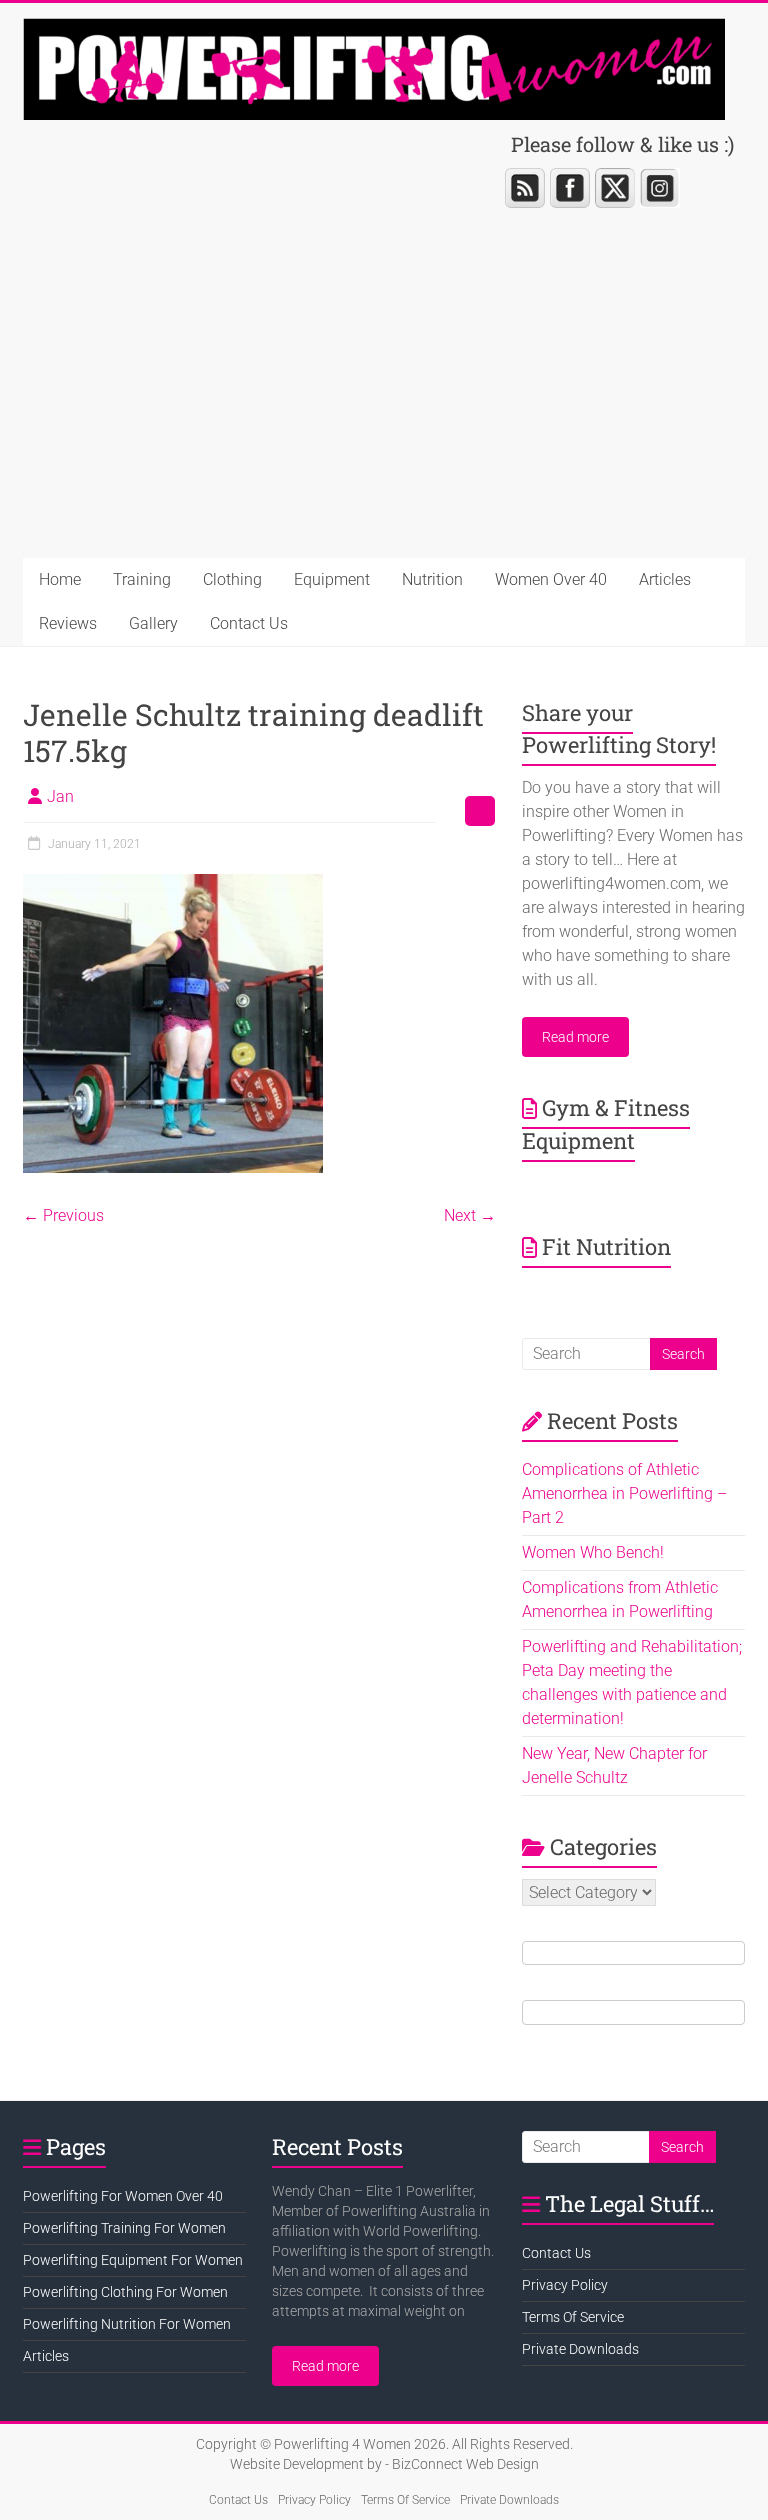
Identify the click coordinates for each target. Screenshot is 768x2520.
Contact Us (249, 623)
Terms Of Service (573, 2317)
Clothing (232, 579)
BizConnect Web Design (465, 2464)
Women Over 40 (551, 579)
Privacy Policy (565, 2285)
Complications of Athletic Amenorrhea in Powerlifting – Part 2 (624, 1493)
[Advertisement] (384, 408)
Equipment (332, 579)
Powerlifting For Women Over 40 (123, 2196)
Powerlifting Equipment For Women (133, 2260)
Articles (665, 579)
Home (60, 579)
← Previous (63, 1215)
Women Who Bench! (593, 1552)
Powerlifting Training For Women (124, 2228)
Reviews (68, 623)
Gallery (153, 623)
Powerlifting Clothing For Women (125, 2292)
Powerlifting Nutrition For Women (127, 2324)
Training (142, 579)
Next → (470, 1215)
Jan (60, 796)
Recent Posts (337, 2146)
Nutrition (432, 579)
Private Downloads (580, 2349)
